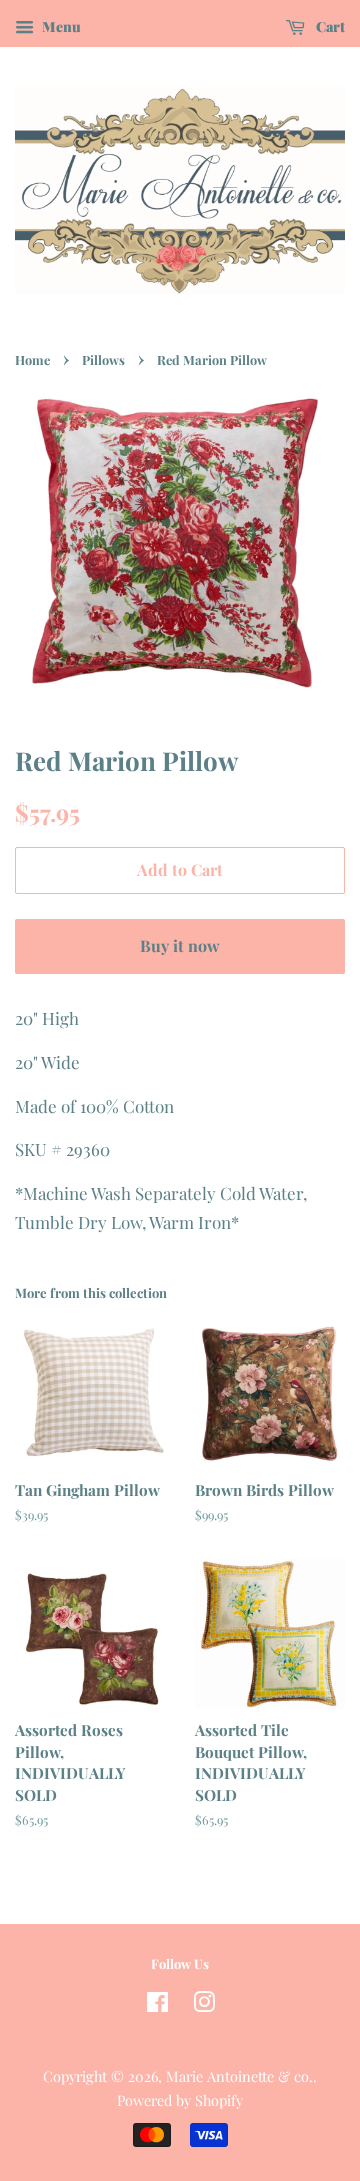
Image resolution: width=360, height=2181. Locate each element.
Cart (329, 26)
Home (32, 359)
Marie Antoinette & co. (239, 2076)
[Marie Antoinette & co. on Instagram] (204, 2005)
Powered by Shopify (180, 2100)
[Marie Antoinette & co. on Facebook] (157, 2005)
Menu (60, 26)
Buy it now (180, 945)
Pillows (103, 359)
